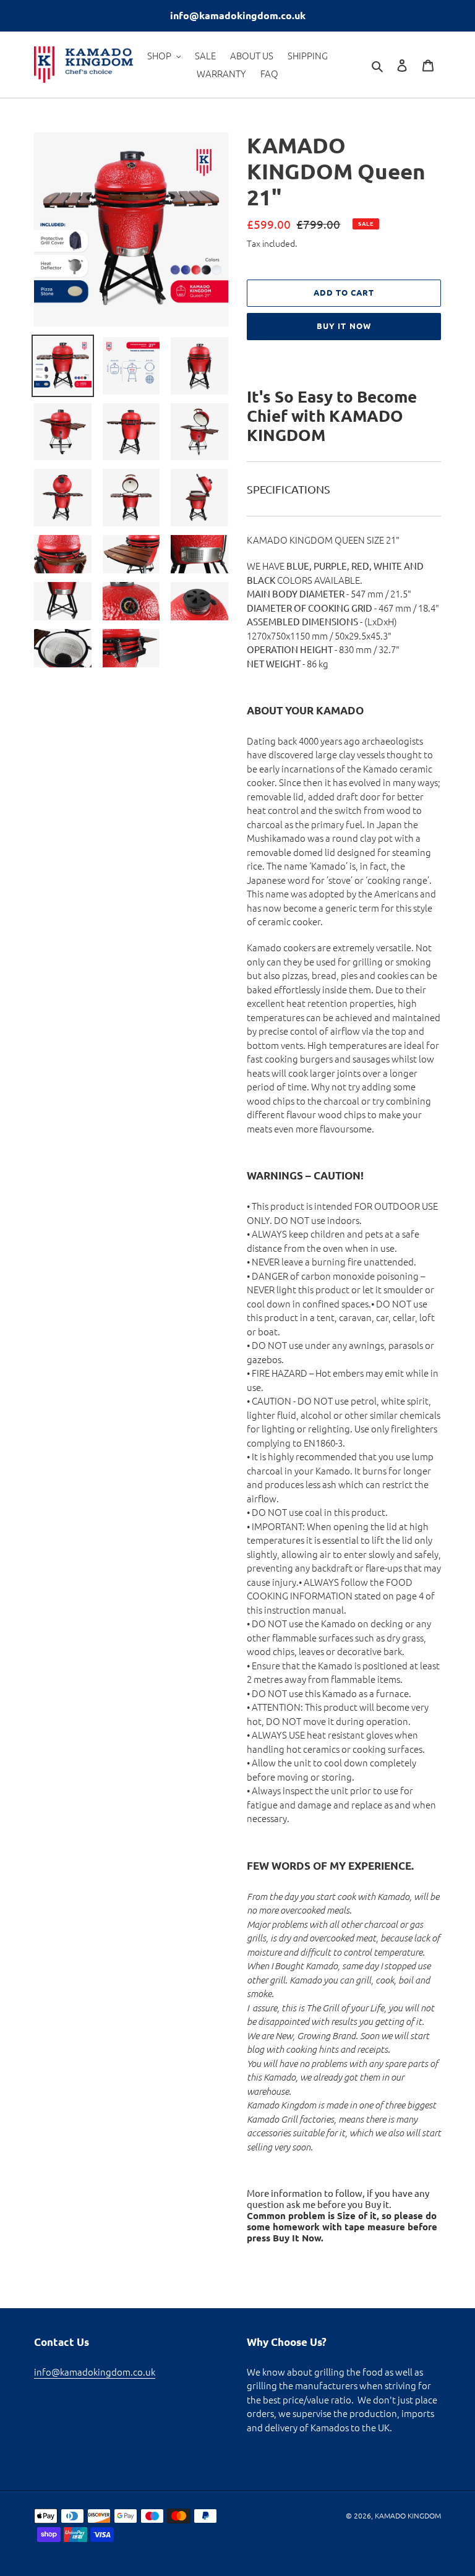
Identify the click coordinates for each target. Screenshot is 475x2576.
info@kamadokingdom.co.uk (95, 2372)
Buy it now (344, 326)
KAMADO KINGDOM (408, 2515)
